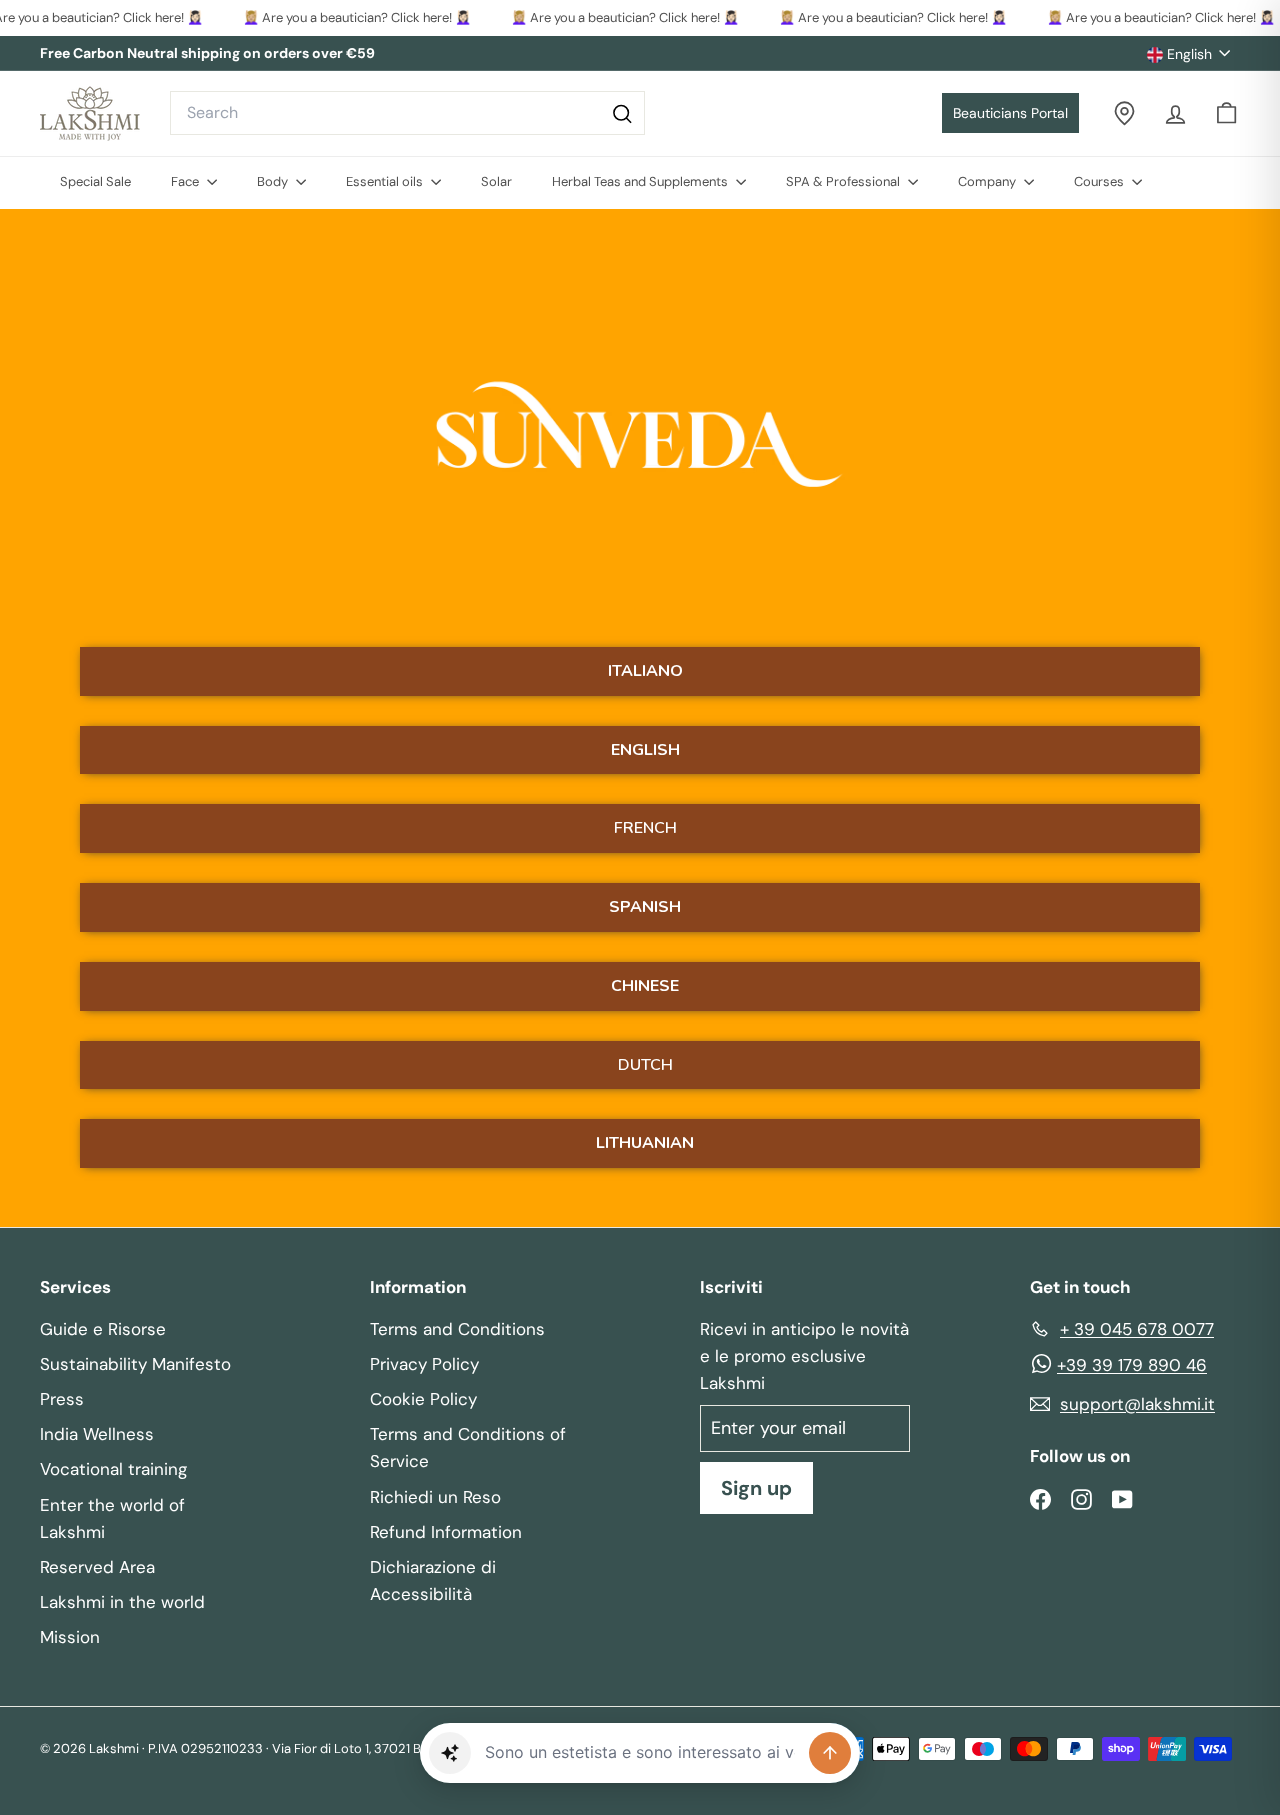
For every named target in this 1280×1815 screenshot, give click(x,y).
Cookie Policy (423, 1399)
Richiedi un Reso (435, 1497)
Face (186, 181)
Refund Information (446, 1532)
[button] (450, 1753)
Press (62, 1399)
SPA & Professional (844, 181)
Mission (70, 1637)
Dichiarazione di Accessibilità (433, 1580)
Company (988, 181)
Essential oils (386, 181)
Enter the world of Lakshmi (112, 1518)
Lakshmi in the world (122, 1602)
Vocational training (113, 1469)
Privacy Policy (424, 1364)
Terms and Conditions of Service (468, 1447)
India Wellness (97, 1434)
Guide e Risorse (103, 1329)
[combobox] (407, 113)
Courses (1100, 181)
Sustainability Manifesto (135, 1364)
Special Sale (95, 181)
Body (274, 181)
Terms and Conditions (457, 1329)
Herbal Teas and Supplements (641, 181)
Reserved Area (97, 1567)
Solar (496, 181)
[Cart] (1226, 113)
